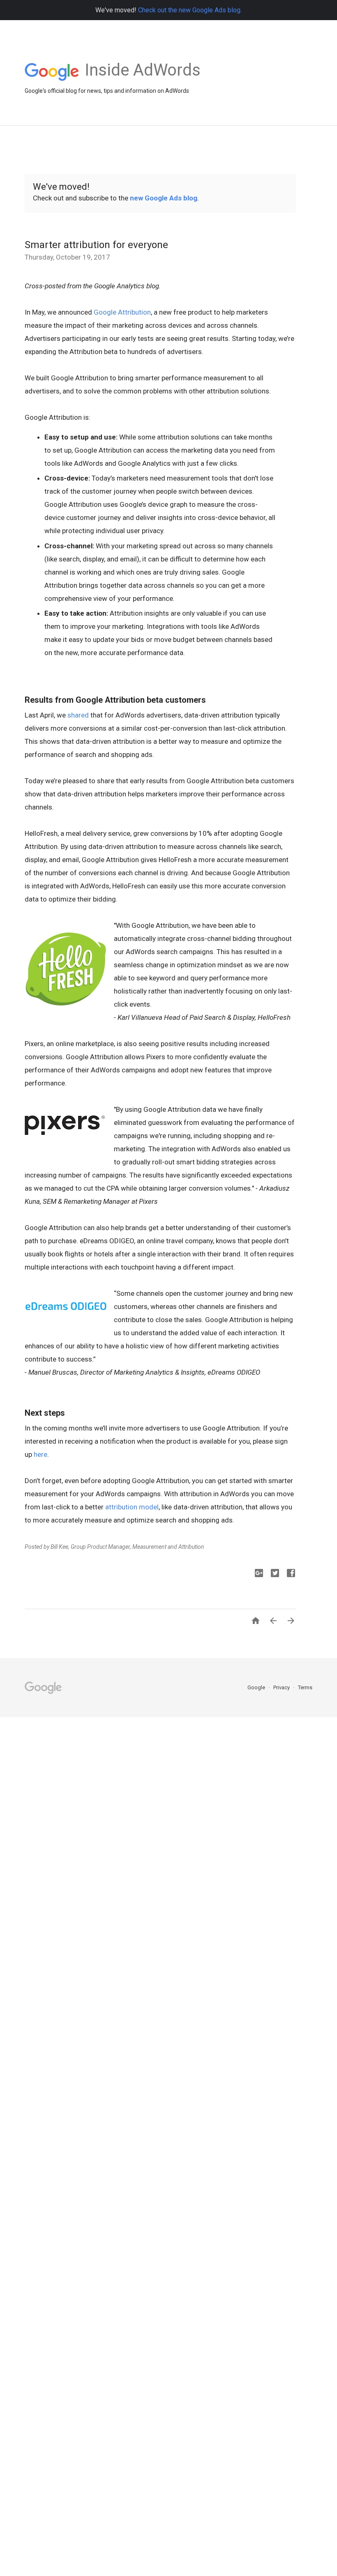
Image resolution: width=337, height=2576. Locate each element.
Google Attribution (122, 312)
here (40, 1454)
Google (257, 1687)
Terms (305, 1687)
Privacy (282, 1687)
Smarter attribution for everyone (96, 245)
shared (78, 715)
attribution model (132, 1507)
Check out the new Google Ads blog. (190, 10)
